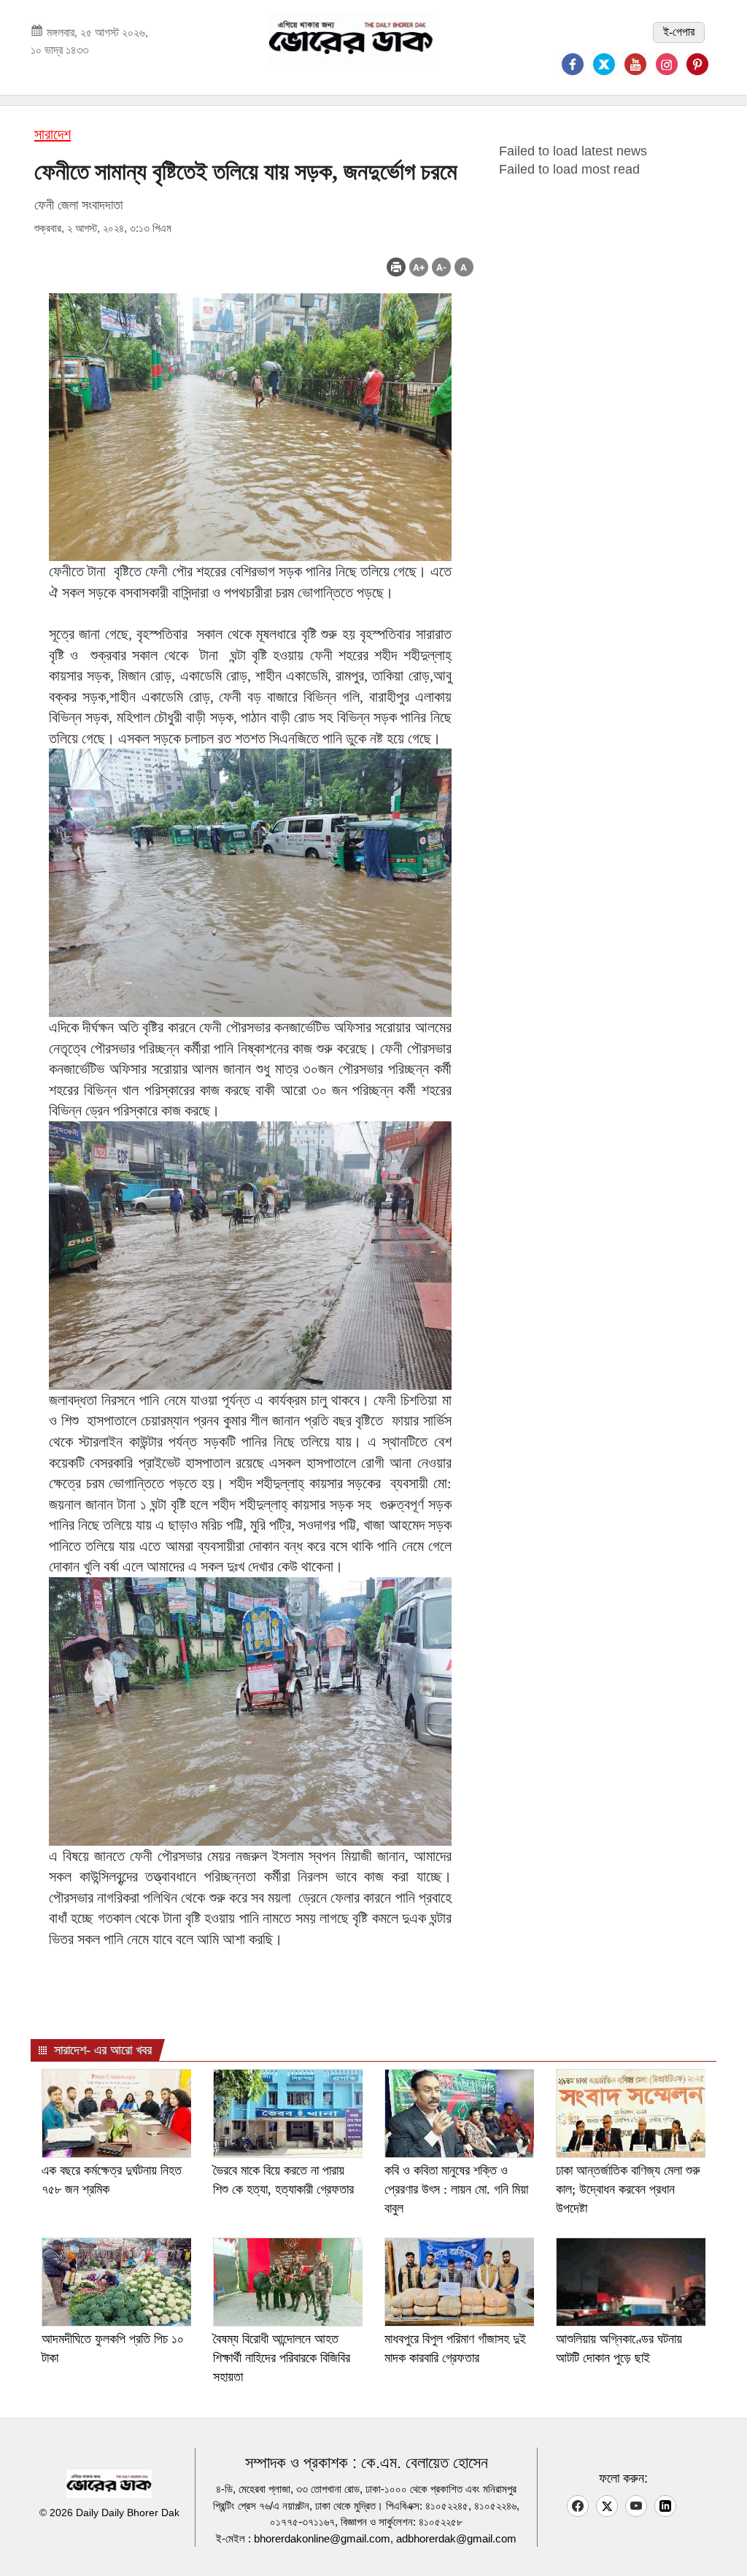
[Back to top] (724, 2546)
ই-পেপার (679, 32)
